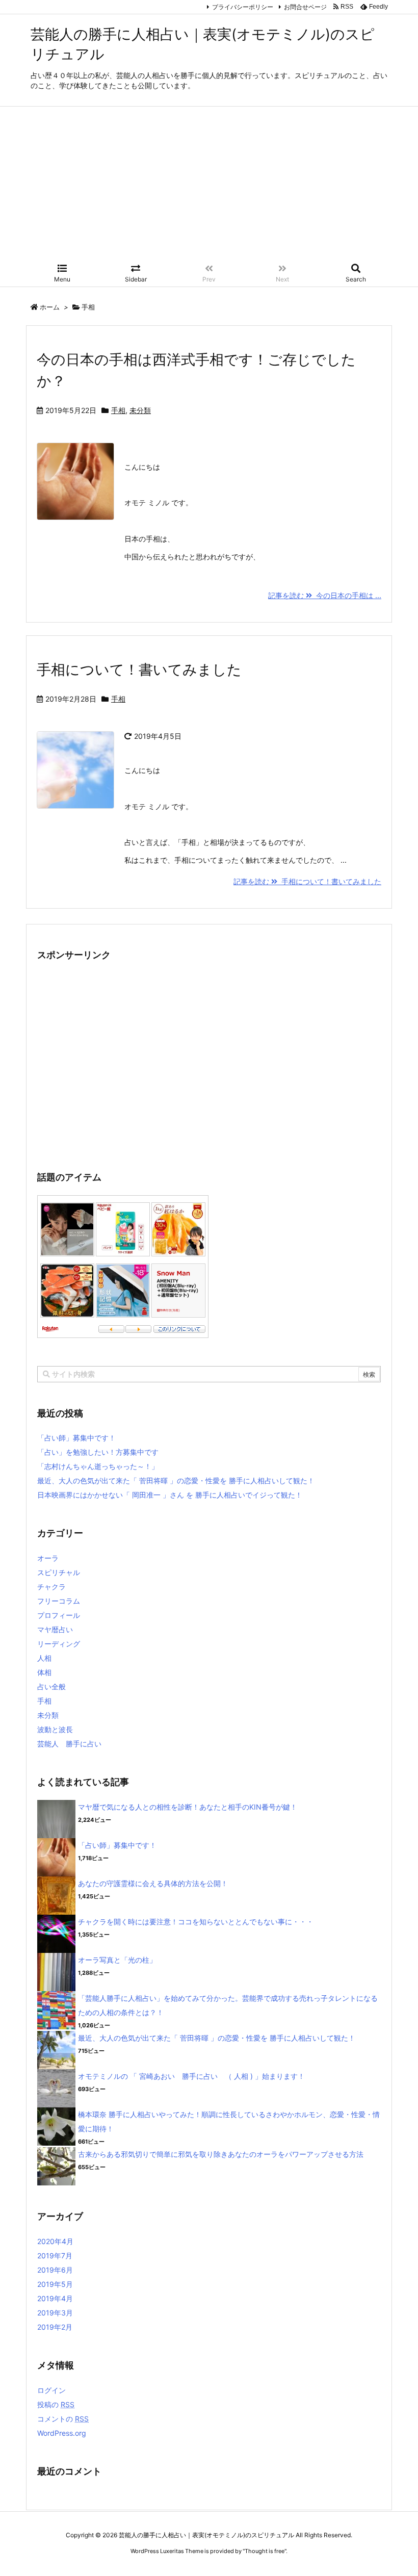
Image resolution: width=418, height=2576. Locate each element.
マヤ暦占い (55, 1629)
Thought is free (265, 2551)
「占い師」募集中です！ (76, 1438)
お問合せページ (305, 7)
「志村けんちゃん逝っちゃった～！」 (98, 1466)
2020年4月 (55, 2241)
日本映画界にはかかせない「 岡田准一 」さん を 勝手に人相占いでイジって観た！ (170, 1495)
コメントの (63, 2419)
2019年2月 (55, 2327)
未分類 (140, 410)
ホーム (50, 307)
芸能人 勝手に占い (69, 1744)
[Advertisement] (209, 183)
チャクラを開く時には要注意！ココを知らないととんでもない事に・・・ (196, 1922)
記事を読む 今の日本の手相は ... (325, 595)
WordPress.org (62, 2433)
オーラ (48, 1558)
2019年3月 (55, 2313)
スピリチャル (59, 1572)
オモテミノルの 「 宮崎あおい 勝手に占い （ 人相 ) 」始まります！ (191, 2076)
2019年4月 (55, 2298)
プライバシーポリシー (243, 7)
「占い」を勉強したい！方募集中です (98, 1452)
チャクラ (51, 1587)
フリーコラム (59, 1601)
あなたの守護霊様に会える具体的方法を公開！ (153, 1883)
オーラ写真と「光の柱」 (117, 1960)
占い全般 (51, 1686)
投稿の (56, 2404)
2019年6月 (55, 2270)
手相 (118, 410)
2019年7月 (55, 2256)
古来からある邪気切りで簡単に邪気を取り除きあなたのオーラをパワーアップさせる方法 (221, 2154)
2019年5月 (55, 2284)
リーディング (59, 1644)
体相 (44, 1672)
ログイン (51, 2390)
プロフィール (59, 1615)
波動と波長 (55, 1729)
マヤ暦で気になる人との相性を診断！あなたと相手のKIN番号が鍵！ (188, 1807)
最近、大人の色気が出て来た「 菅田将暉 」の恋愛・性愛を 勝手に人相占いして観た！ (176, 1480)
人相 (44, 1658)
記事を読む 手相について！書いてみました (307, 881)
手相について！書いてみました (139, 669)
